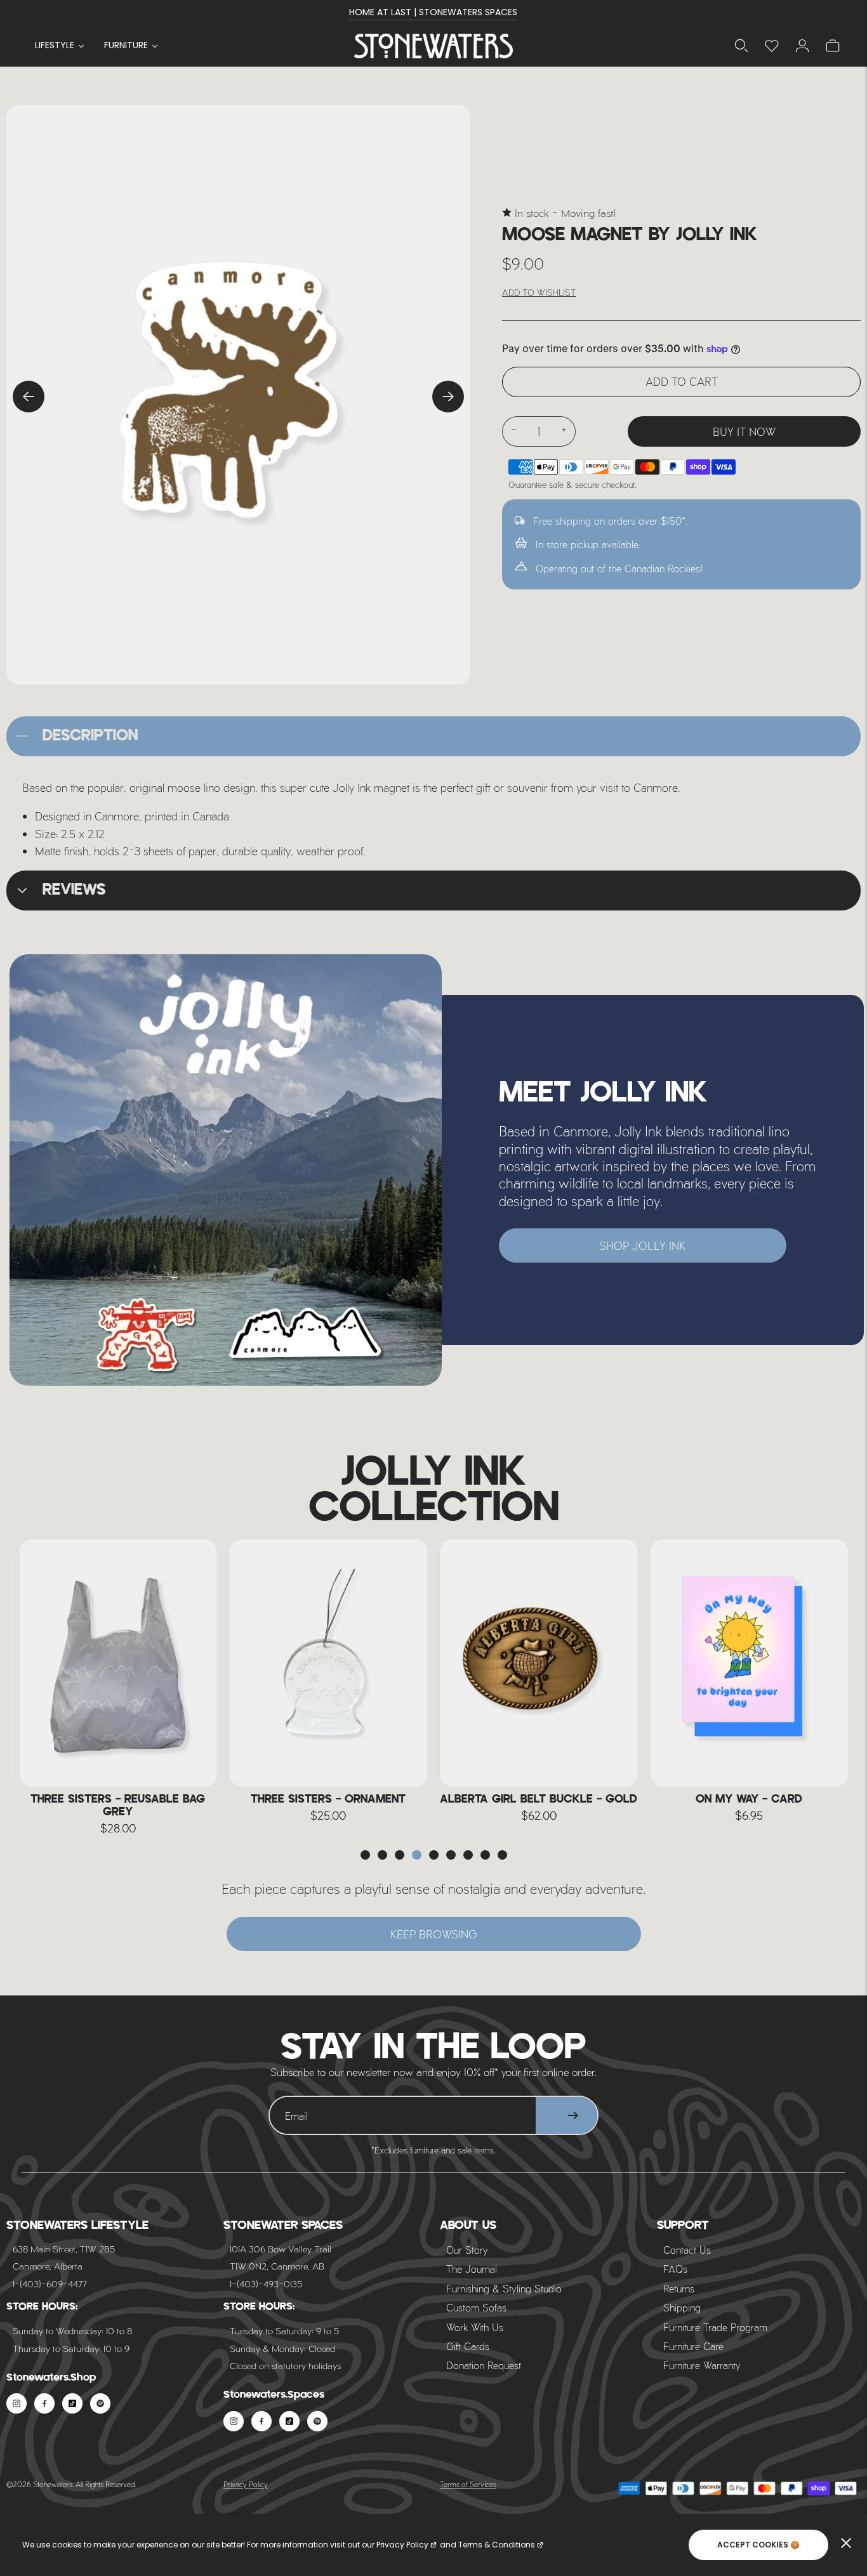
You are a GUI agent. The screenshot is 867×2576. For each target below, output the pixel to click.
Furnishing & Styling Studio (504, 2288)
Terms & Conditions (497, 2545)
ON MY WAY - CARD (539, 1799)
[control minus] (513, 431)
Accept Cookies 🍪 (758, 2545)
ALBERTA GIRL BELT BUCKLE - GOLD (328, 1799)
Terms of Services (468, 2484)
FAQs (675, 2269)
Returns (679, 2288)
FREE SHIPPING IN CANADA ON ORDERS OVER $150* (433, 12)
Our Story (467, 2250)
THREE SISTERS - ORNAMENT (118, 1799)
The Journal (472, 2269)
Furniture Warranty (702, 2365)
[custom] (17, 2403)
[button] (365, 1855)
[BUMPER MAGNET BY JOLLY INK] (750, 1663)
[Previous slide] (29, 397)
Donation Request (484, 2365)
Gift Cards (468, 2346)
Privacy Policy (246, 2484)
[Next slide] (448, 397)
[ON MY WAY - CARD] (539, 1663)
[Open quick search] (741, 46)
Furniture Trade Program (715, 2327)
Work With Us (475, 2327)
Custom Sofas (476, 2307)
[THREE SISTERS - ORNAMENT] (118, 1663)
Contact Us (687, 2250)
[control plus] (564, 431)
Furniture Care (693, 2346)
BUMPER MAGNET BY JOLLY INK (749, 1799)
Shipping (682, 2307)
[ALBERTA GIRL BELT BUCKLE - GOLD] (329, 1663)
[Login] (772, 46)
